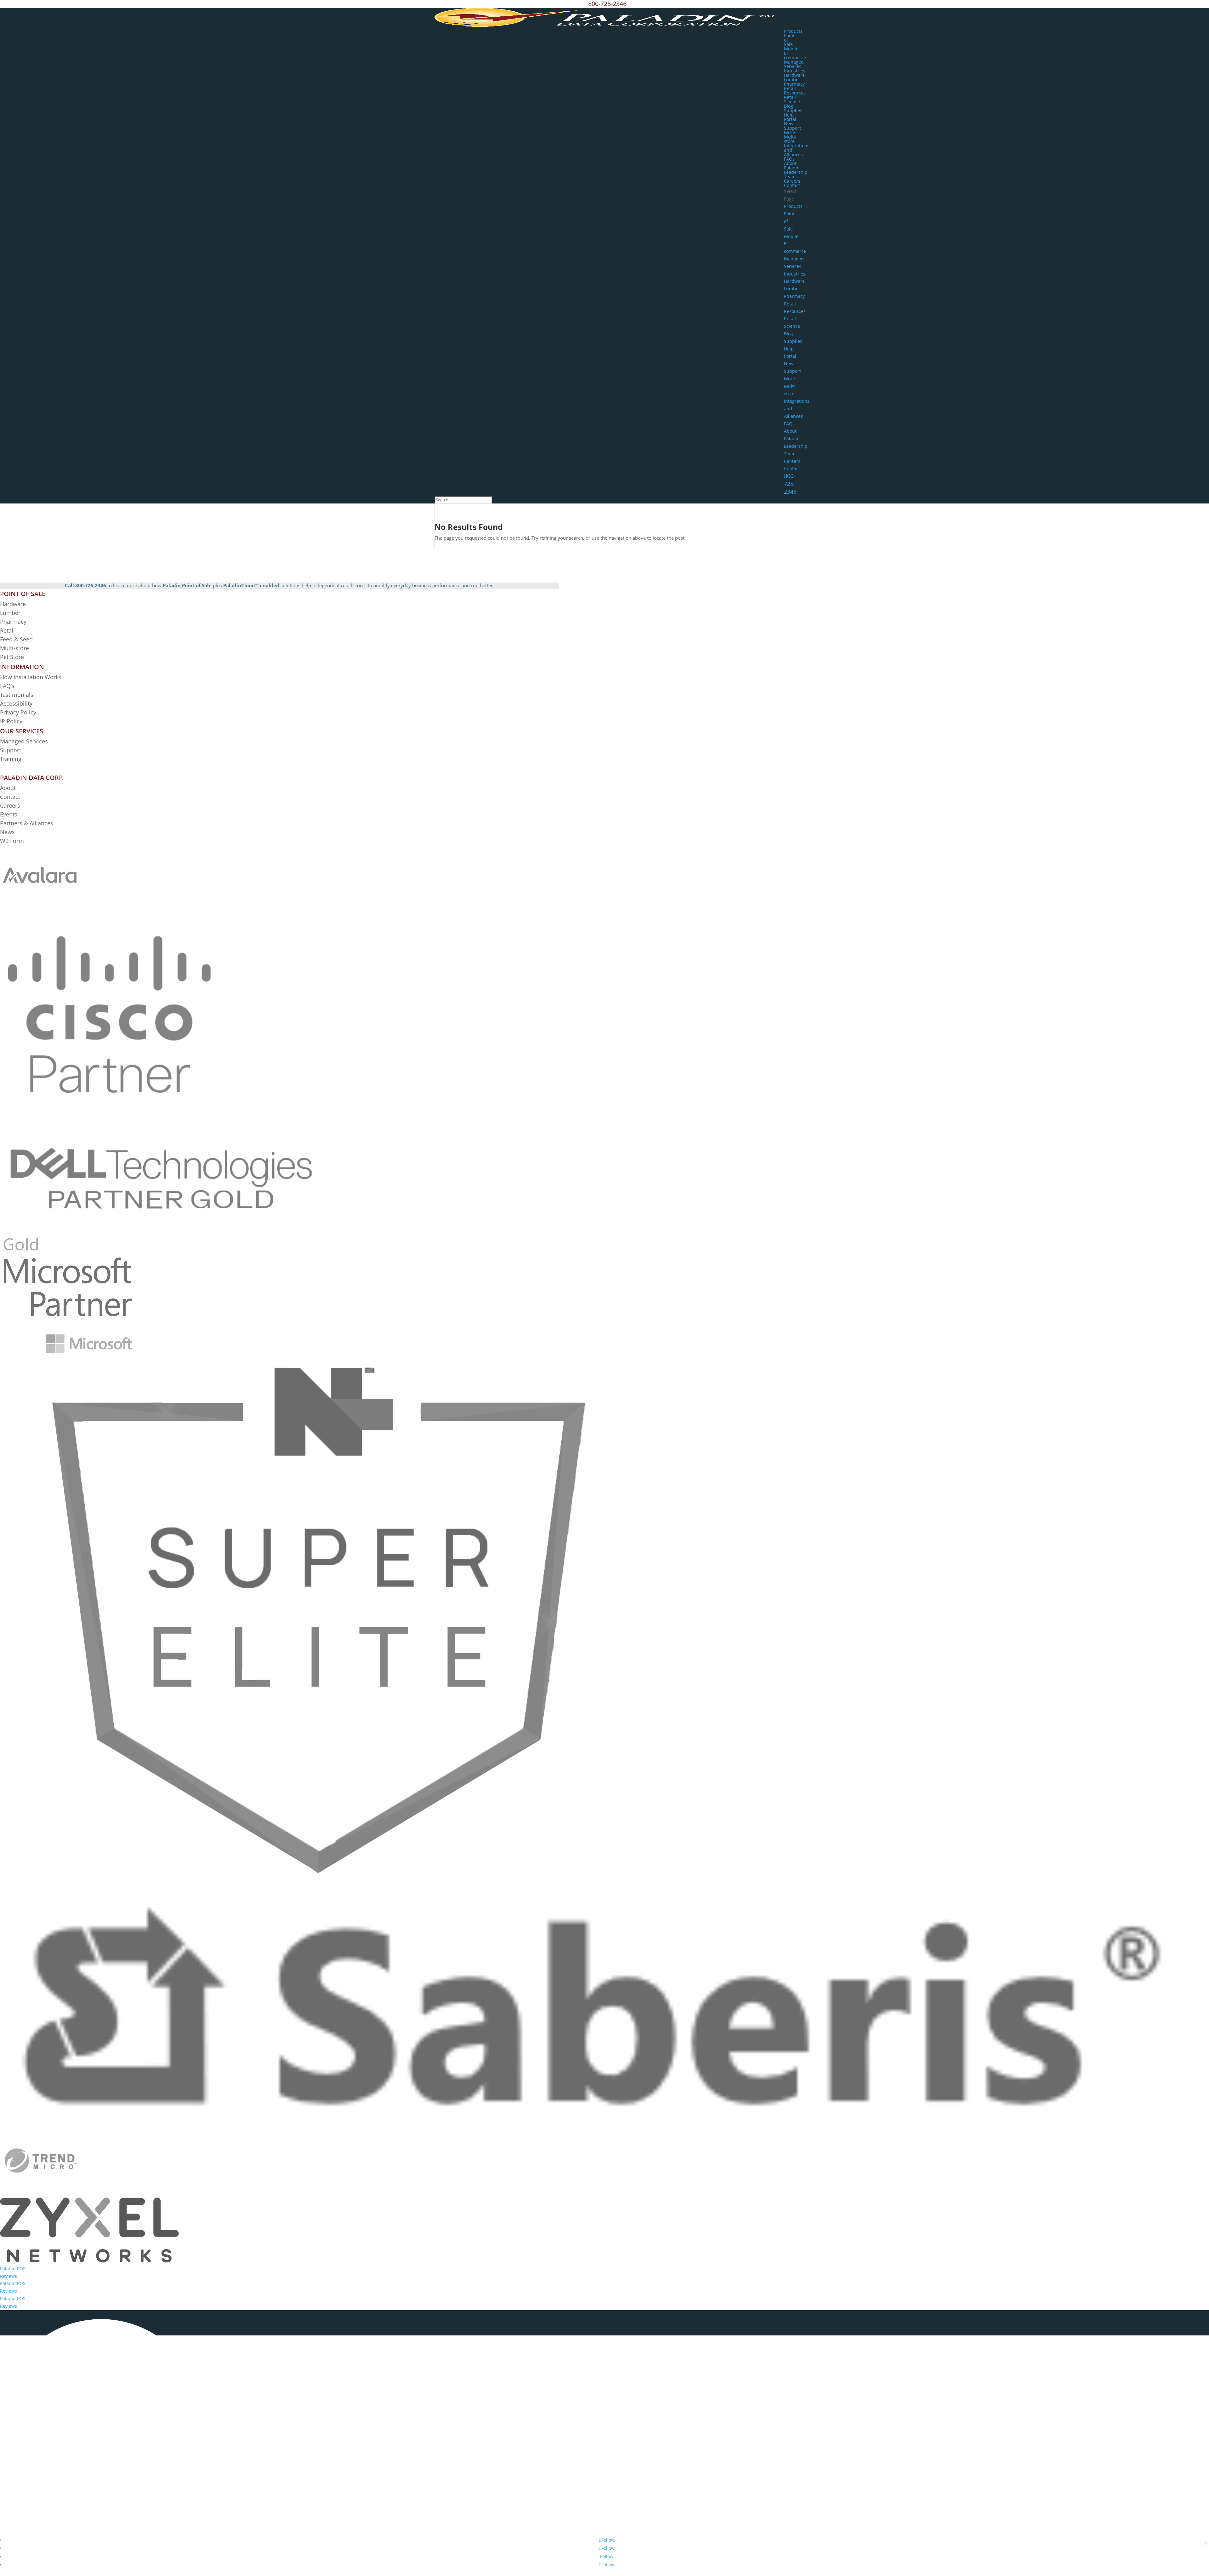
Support (792, 128)
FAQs (789, 159)
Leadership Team (796, 174)
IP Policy (11, 721)
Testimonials (17, 695)
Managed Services (794, 64)
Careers (792, 181)
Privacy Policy (18, 712)
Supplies (793, 110)
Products (793, 31)
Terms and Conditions (651, 2530)
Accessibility (17, 703)
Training (11, 759)
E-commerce (795, 55)
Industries (795, 71)
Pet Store (12, 657)
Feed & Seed (16, 639)
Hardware (794, 75)
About (8, 788)
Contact (792, 185)
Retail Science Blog (792, 102)
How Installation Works (31, 677)
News (790, 124)
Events (9, 814)
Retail (790, 88)
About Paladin (792, 165)
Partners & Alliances (27, 823)
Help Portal (790, 117)
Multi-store (790, 139)
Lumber (792, 80)
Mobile (791, 49)
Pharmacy (794, 84)
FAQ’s (7, 686)
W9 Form (12, 841)
